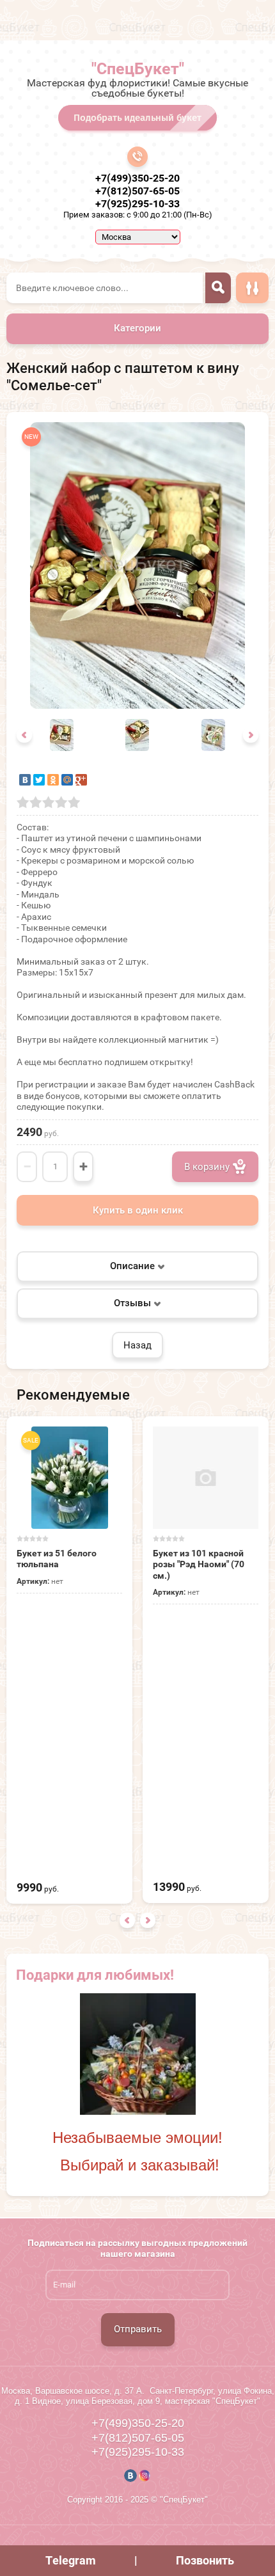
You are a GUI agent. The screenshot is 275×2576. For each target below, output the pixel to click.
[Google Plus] (81, 780)
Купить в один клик (138, 1210)
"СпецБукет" (138, 69)
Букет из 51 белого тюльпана (57, 1559)
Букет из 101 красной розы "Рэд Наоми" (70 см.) (199, 1564)
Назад (137, 1345)
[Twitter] (39, 780)
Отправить (138, 2329)
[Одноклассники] (53, 780)
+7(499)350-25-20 (137, 178)
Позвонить (205, 2560)
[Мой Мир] (67, 780)
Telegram (71, 2560)
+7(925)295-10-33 (137, 204)
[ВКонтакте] (25, 780)
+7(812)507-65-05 (137, 191)
